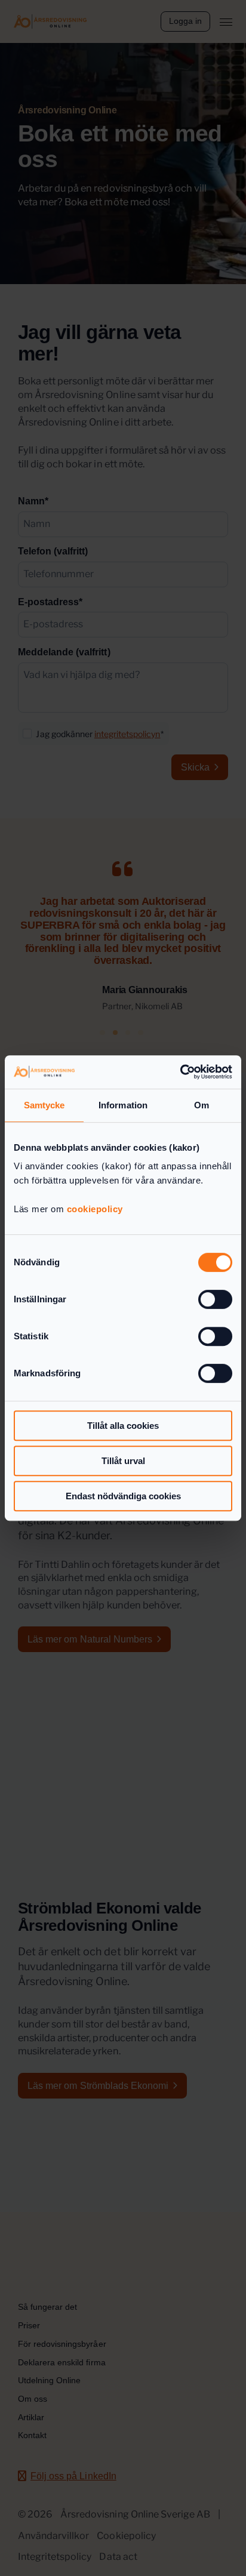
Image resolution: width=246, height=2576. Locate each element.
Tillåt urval (123, 1461)
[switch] (215, 1299)
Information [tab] (123, 1105)
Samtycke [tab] (44, 1105)
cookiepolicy (95, 1209)
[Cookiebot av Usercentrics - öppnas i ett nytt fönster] (180, 1072)
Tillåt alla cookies (123, 1426)
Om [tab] (202, 1105)
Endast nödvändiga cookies (123, 1496)
